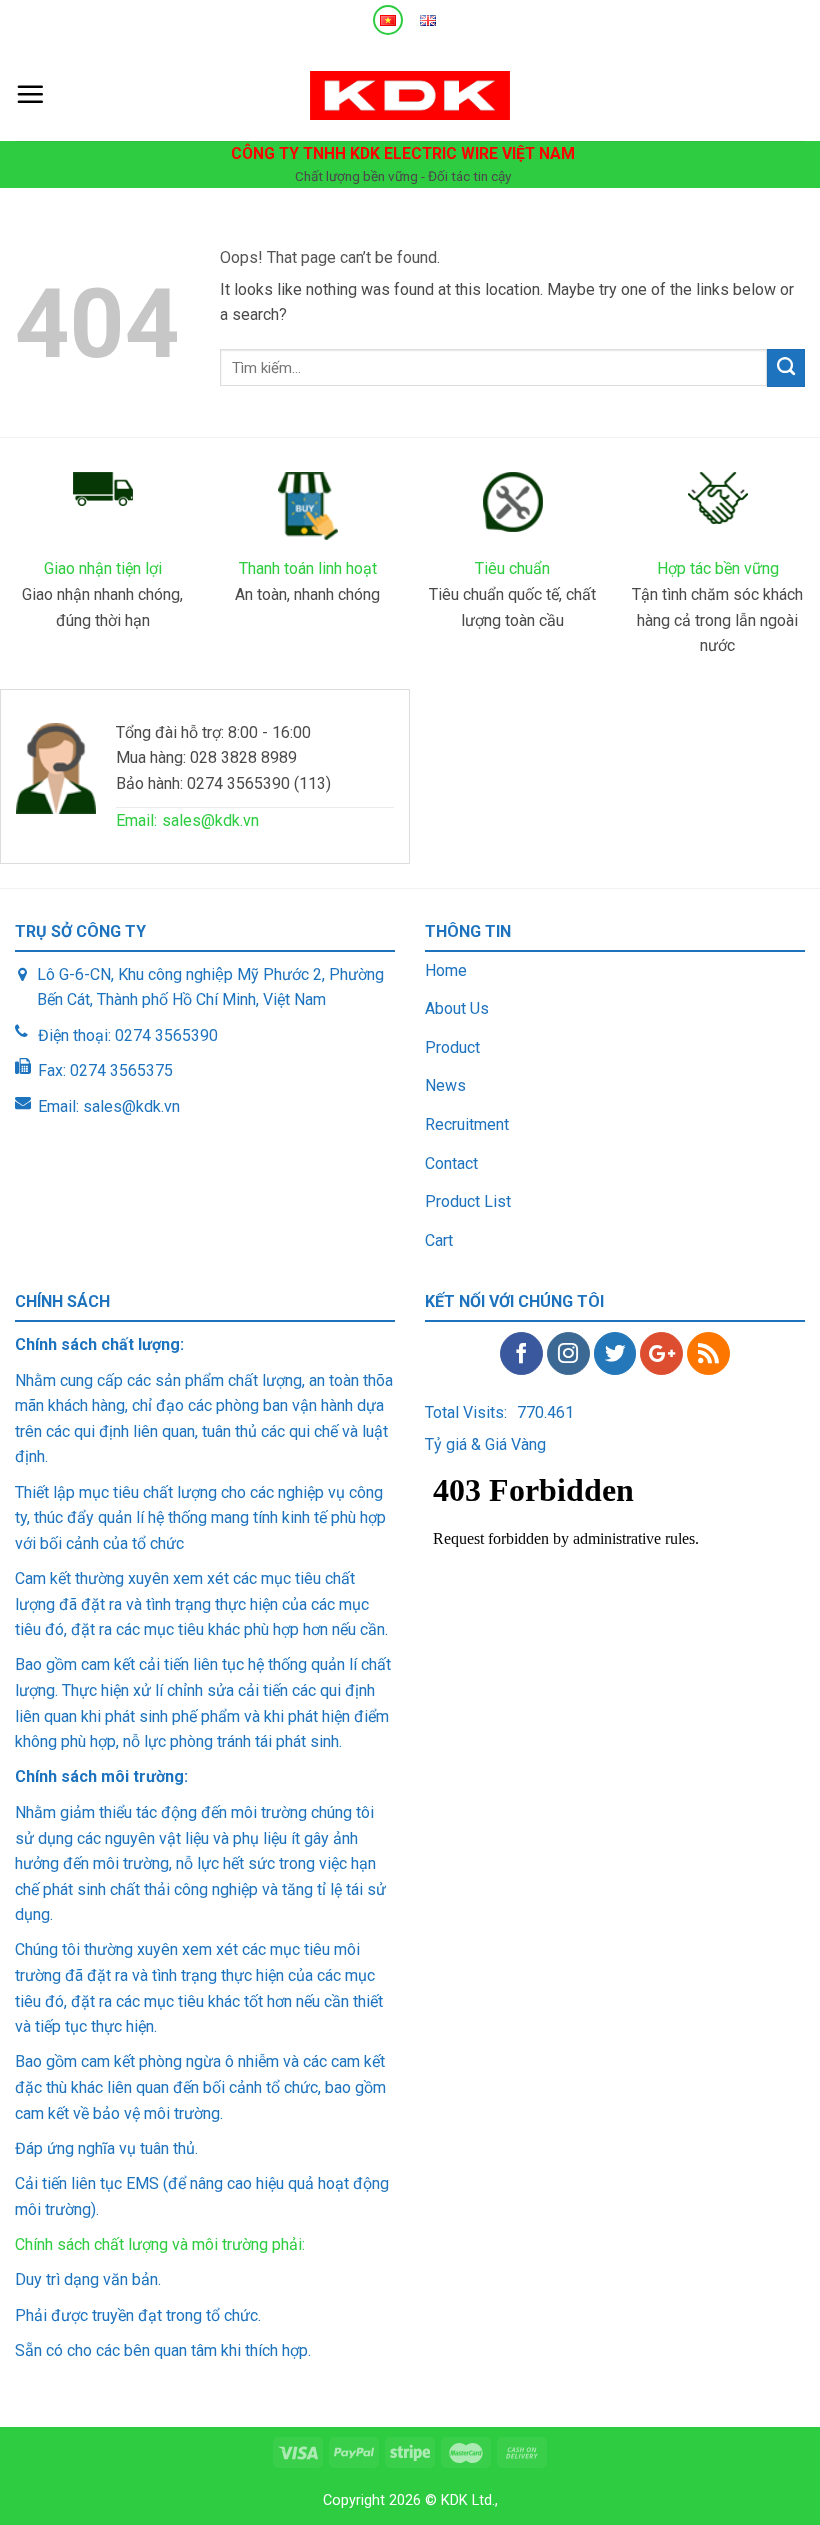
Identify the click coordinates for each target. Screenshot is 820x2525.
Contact (451, 1163)
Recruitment (467, 1124)
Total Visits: (466, 1412)
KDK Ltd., (469, 2500)
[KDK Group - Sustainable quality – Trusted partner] (410, 95)
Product (452, 1047)
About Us (457, 1008)
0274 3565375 (121, 1070)
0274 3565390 (166, 1035)
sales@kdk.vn (210, 820)
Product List (468, 1201)
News (445, 1085)
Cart (439, 1240)
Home (446, 970)
